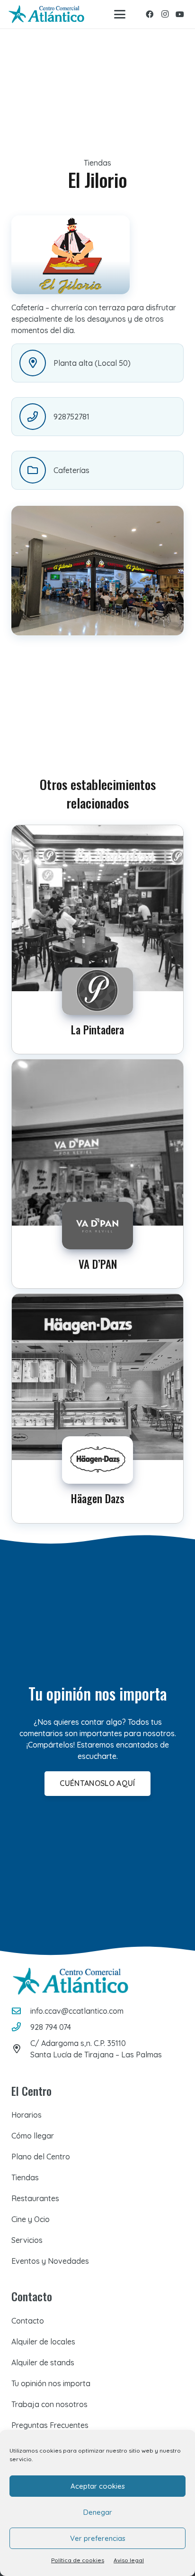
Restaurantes (35, 2198)
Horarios (27, 2115)
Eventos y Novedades (50, 2261)
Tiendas (25, 2177)
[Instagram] (165, 14)
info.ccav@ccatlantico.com (77, 2011)
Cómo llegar (33, 2136)
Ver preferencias (98, 2538)
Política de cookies (78, 2560)
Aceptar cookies (98, 2486)
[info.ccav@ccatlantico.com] (21, 2011)
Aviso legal (129, 2560)
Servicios (27, 2240)
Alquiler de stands (43, 2362)
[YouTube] (180, 14)
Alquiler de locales (43, 2342)
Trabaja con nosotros (49, 2404)
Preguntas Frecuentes (50, 2425)
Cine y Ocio (31, 2219)
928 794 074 (51, 2027)
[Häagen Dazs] (97, 1408)
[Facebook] (150, 14)
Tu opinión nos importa (51, 2383)
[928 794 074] (21, 2027)
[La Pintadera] (97, 939)
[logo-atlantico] (46, 14)
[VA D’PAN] (97, 1174)
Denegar (98, 2512)
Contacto (28, 2321)
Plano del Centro (41, 2157)
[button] (120, 14)
